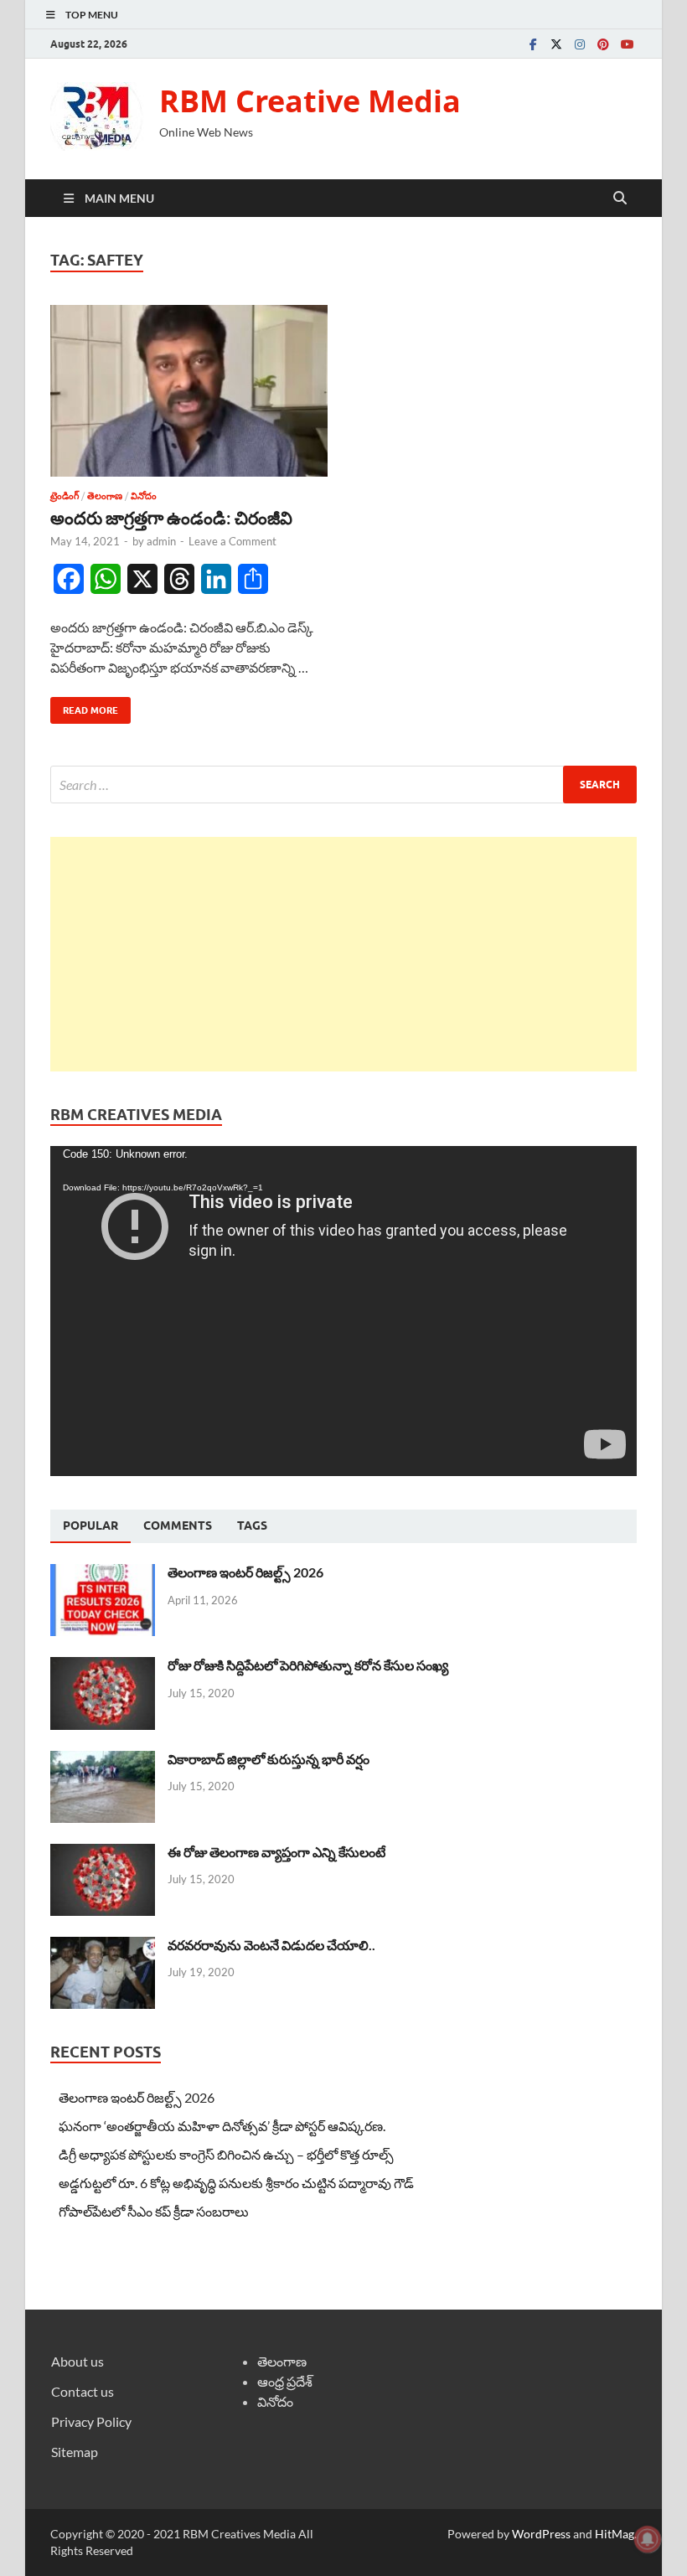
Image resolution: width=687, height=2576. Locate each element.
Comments (178, 1525)
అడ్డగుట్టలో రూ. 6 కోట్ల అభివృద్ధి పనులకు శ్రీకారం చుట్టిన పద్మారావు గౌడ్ (236, 2183)
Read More (84, 707)
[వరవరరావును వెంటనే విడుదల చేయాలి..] (103, 1946)
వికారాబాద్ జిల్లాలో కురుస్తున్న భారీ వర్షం (269, 1759)
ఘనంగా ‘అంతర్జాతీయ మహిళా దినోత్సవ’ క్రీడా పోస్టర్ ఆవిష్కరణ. (222, 2126)
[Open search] (620, 199)
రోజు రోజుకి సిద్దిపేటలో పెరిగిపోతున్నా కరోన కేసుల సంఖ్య (308, 1665)
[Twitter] (556, 44)
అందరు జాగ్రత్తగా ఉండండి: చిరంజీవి (171, 517)
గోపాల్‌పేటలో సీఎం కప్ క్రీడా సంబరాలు (154, 2211)
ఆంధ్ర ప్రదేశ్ (285, 2381)
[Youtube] (627, 44)
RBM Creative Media (310, 101)
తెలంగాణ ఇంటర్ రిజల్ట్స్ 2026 (245, 1572)
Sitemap (75, 2452)
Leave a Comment (232, 541)
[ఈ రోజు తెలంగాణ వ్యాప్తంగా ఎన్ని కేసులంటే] (103, 1853)
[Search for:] (343, 785)
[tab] (90, 1526)
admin (161, 541)
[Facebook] (533, 44)
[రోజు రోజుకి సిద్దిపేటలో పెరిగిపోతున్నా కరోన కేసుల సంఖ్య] (103, 1667)
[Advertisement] (343, 954)
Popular (90, 1525)
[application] (343, 1311)
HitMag (615, 2534)
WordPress (541, 2534)
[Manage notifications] (648, 2539)
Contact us (83, 2391)
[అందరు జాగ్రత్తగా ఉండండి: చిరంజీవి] (189, 391)
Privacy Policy (91, 2421)
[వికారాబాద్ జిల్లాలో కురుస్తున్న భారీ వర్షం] (103, 1760)
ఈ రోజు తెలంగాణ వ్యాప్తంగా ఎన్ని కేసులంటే (276, 1852)
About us (77, 2361)
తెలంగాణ (105, 496)
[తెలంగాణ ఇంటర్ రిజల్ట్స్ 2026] (103, 1574)
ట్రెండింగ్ (65, 496)
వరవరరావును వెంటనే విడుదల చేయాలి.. (271, 1945)
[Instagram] (580, 44)
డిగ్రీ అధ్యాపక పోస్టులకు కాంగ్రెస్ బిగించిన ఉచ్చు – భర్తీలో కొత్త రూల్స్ (226, 2154)
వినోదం (144, 496)
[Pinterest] (603, 44)
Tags (252, 1525)
